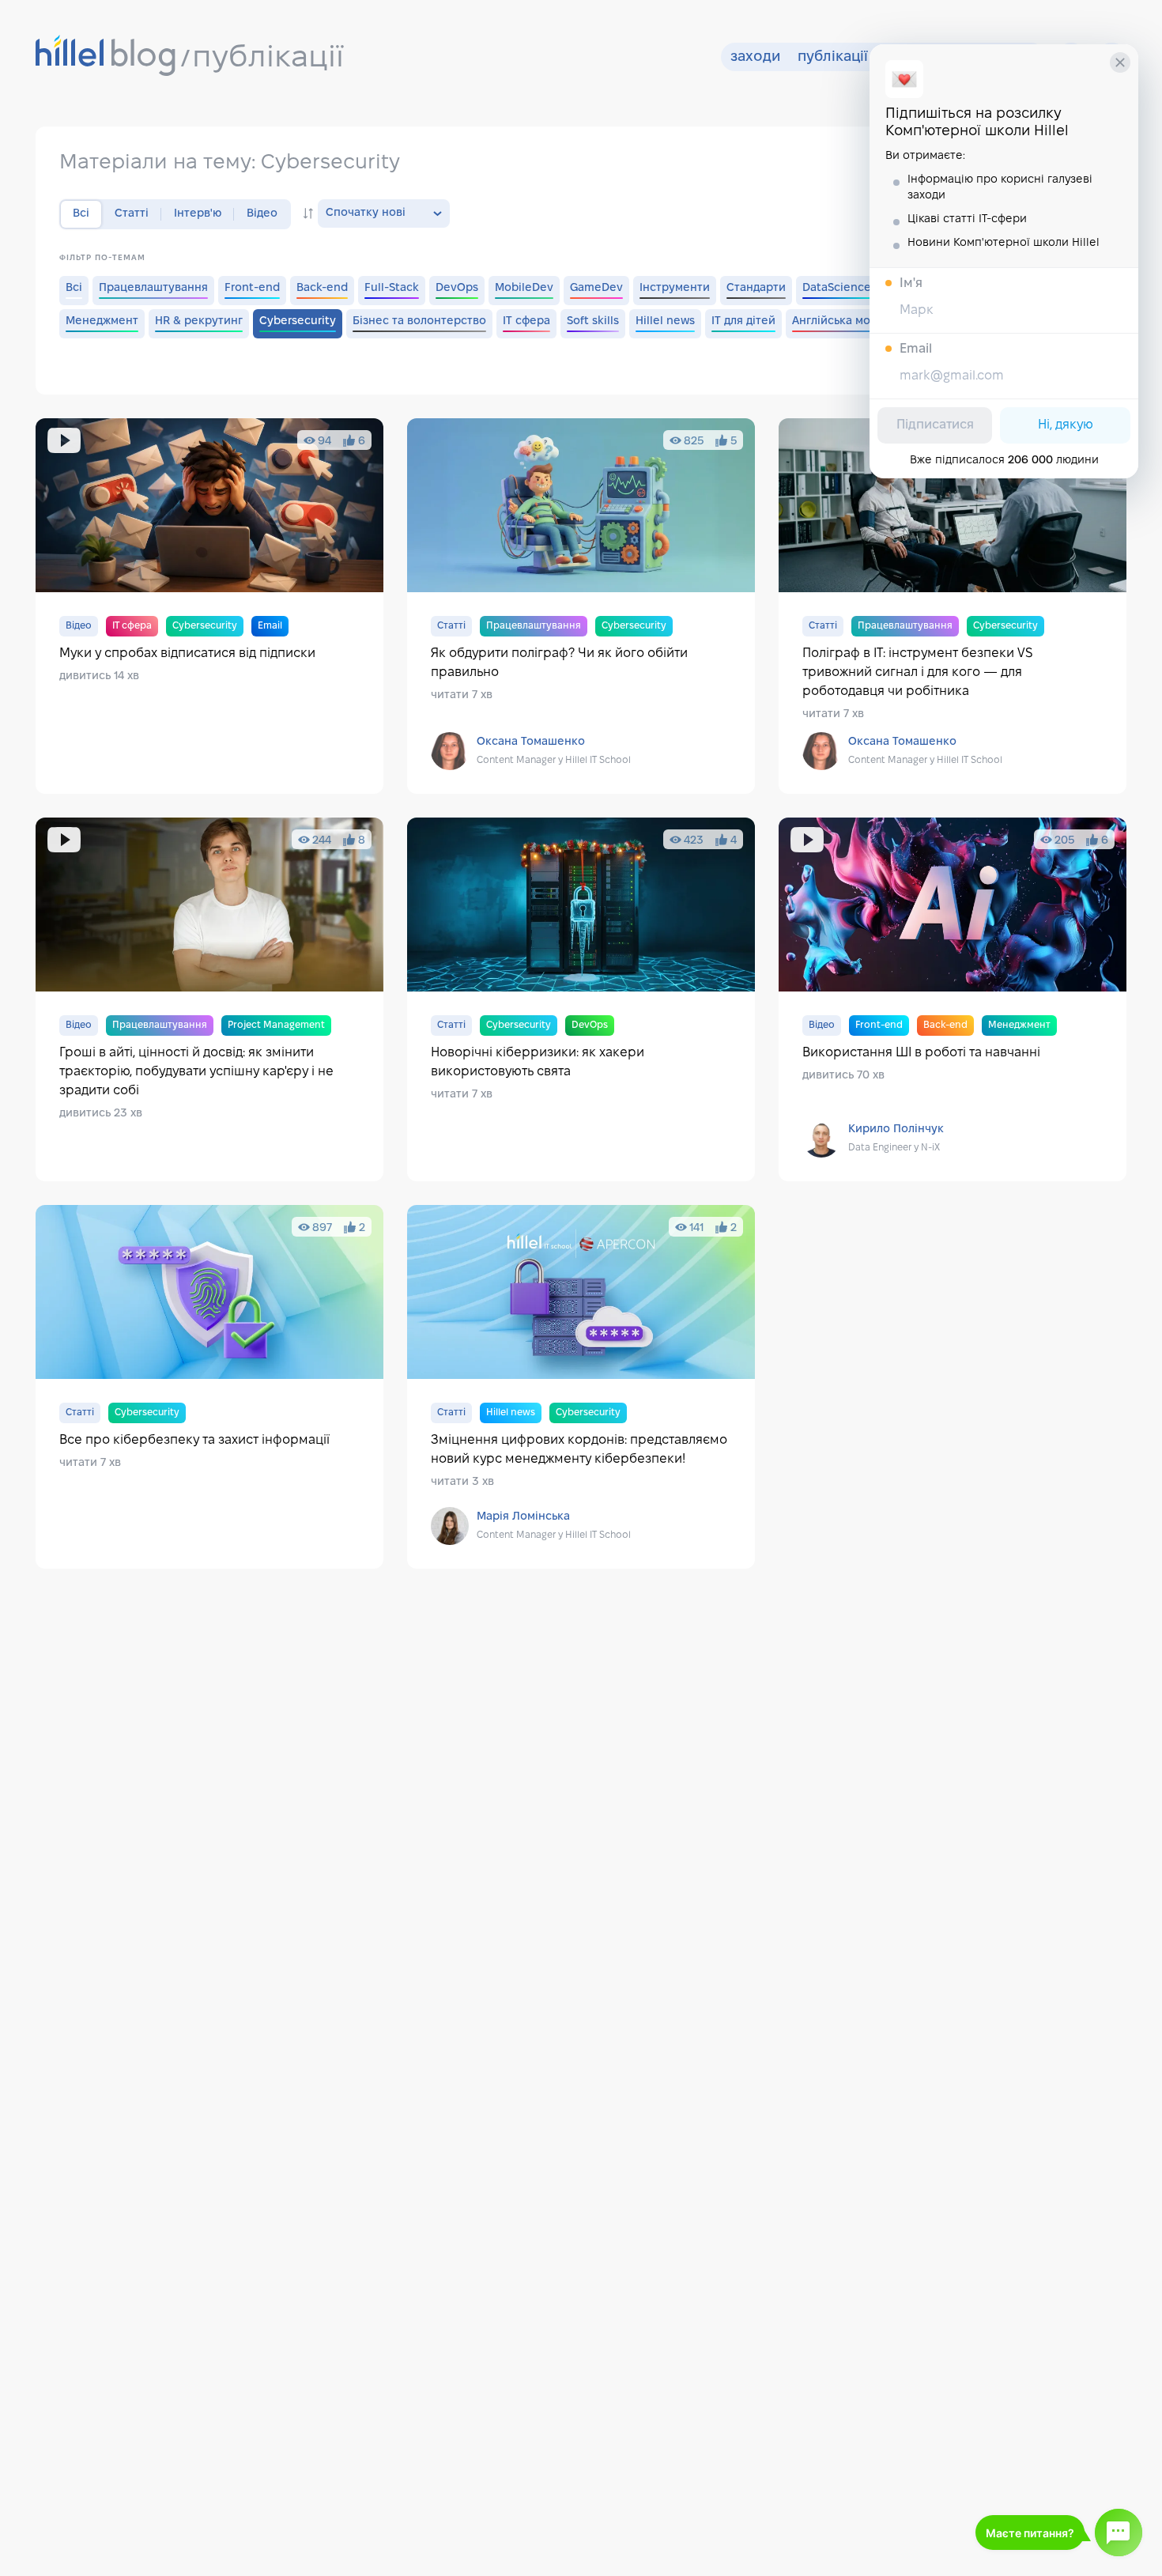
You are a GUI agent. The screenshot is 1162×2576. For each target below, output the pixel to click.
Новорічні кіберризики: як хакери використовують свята (581, 999)
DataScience (837, 288)
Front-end (252, 288)
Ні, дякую (1066, 425)
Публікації (833, 57)
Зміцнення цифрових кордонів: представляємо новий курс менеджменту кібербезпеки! (581, 1387)
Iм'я (911, 283)
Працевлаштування (153, 288)
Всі (74, 288)
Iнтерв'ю (198, 214)
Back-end (322, 288)
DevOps (457, 288)
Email (916, 349)
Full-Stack (392, 288)
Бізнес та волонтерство (419, 321)
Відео (262, 214)
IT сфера (526, 321)
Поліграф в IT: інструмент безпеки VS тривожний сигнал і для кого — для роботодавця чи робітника (953, 606)
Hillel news (665, 321)
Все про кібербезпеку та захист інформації (209, 1387)
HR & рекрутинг (199, 321)
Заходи (755, 57)
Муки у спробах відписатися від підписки (209, 606)
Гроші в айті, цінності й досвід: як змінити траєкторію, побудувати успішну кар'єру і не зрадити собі (209, 999)
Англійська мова (838, 321)
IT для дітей (743, 321)
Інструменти (675, 288)
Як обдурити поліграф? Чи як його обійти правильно (581, 606)
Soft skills (593, 321)
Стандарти (756, 288)
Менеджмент (102, 321)
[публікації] (106, 57)
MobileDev (524, 288)
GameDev (596, 288)
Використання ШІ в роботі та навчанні (953, 999)
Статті (132, 214)
